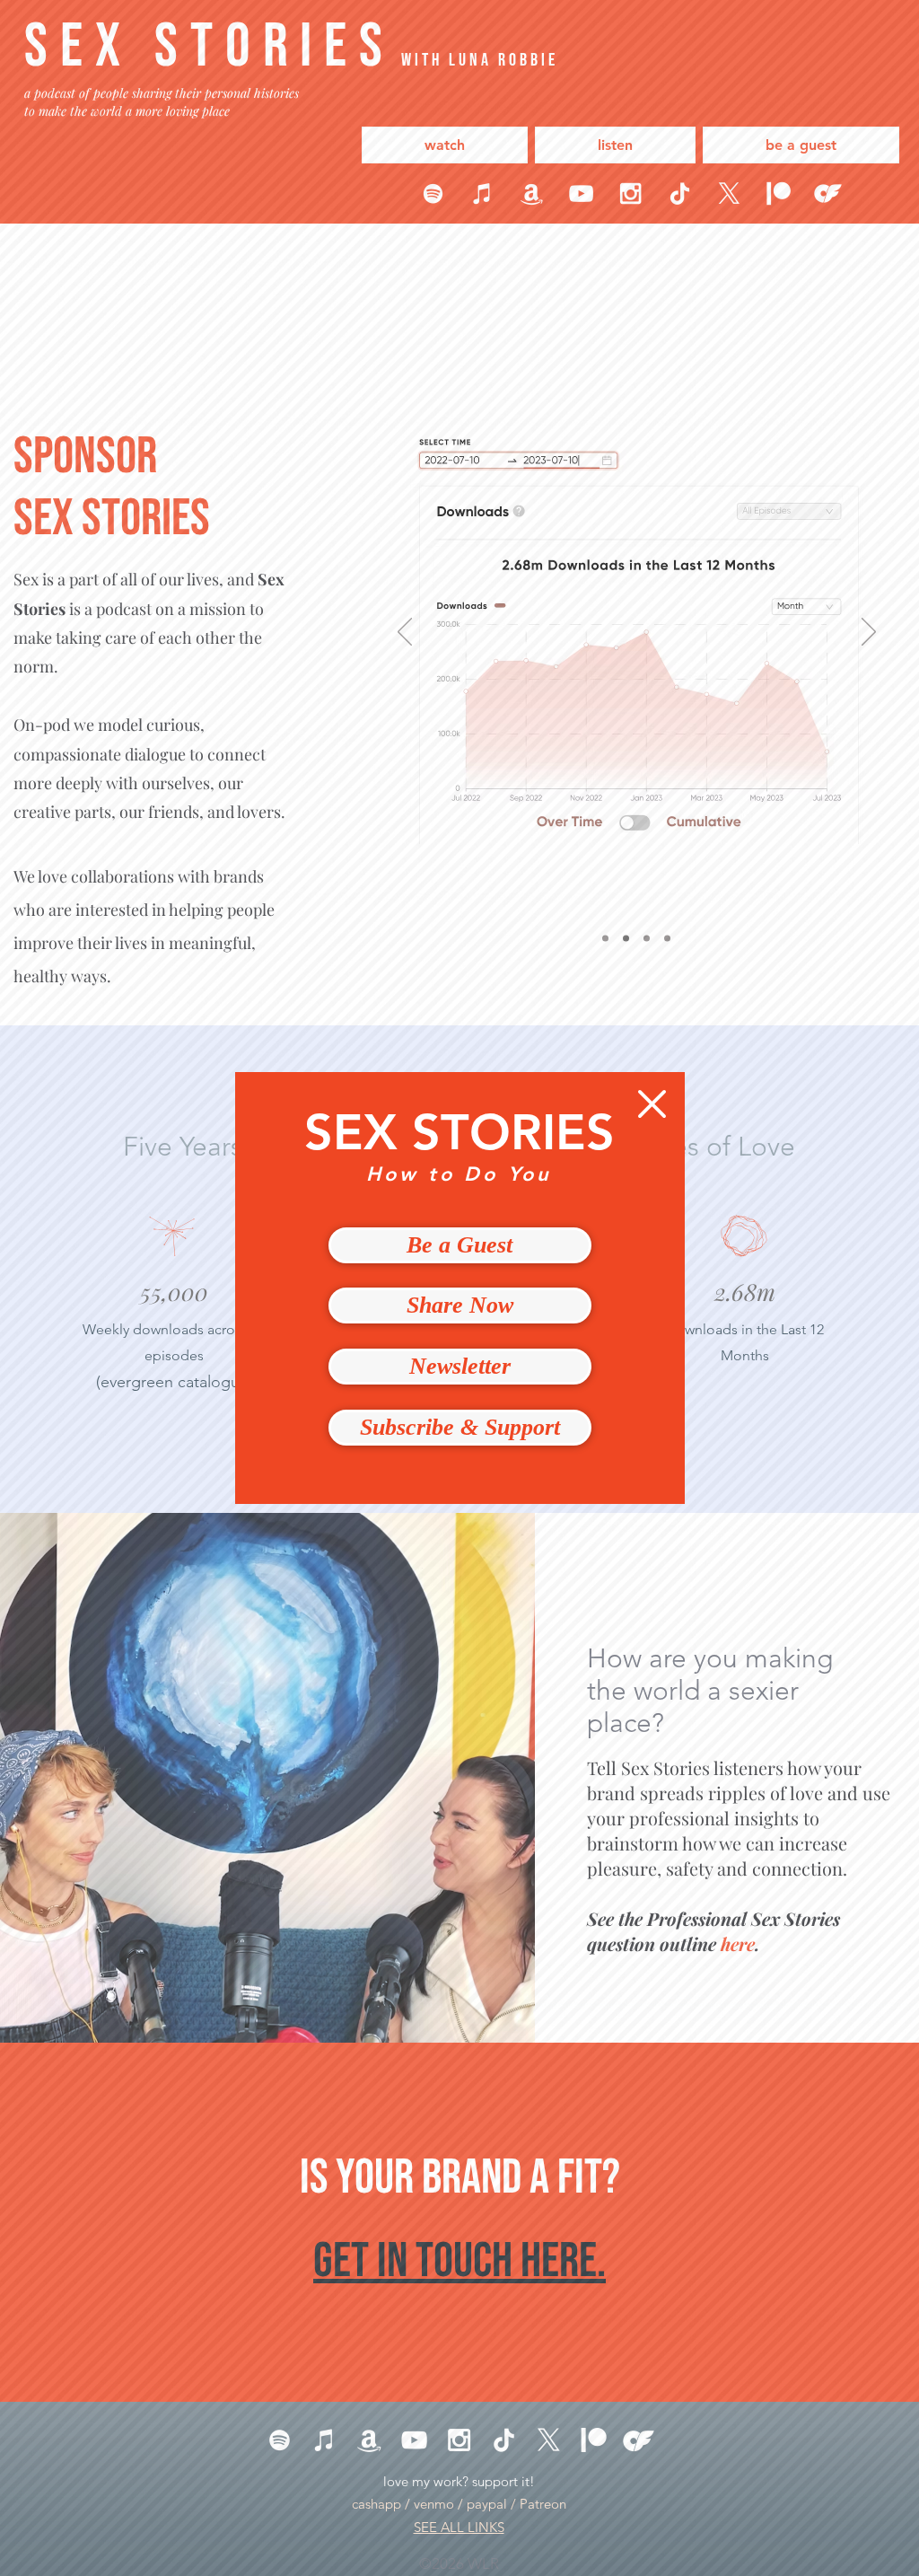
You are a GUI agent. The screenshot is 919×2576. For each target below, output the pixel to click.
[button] (652, 1104)
